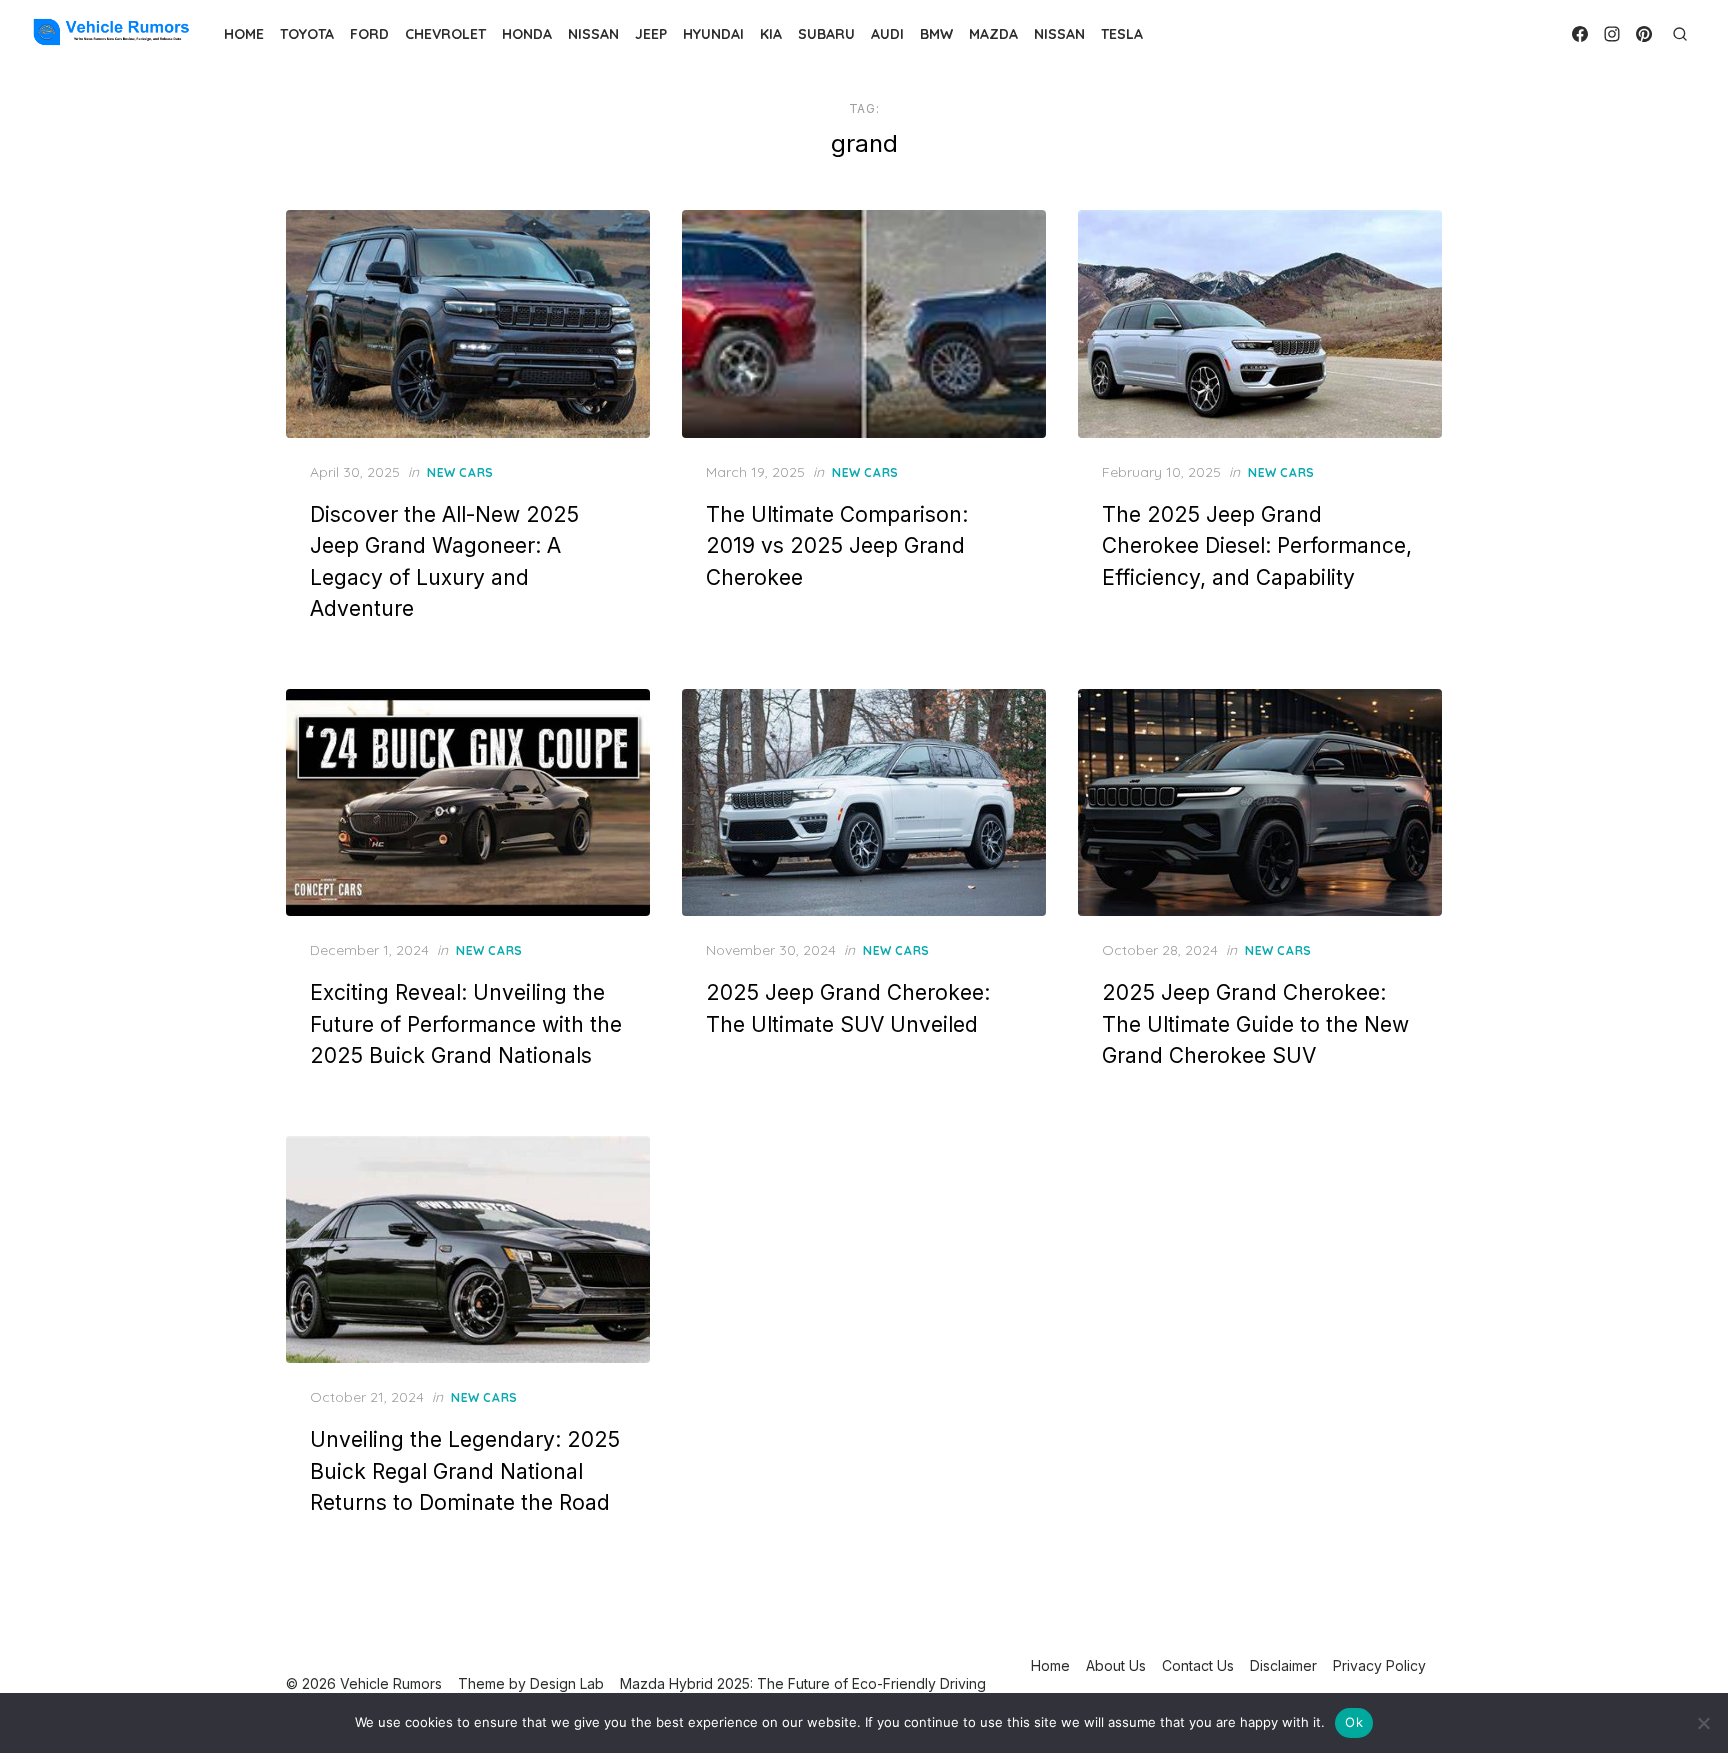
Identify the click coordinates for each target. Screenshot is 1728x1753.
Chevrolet (445, 34)
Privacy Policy (1379, 1665)
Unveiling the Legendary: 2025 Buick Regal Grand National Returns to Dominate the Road (465, 1471)
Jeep (651, 34)
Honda (527, 34)
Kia (771, 34)
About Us (1116, 1665)
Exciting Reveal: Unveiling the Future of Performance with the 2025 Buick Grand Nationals (466, 1024)
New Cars (460, 472)
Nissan (593, 34)
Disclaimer (1283, 1665)
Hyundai (713, 34)
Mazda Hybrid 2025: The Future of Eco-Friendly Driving (803, 1683)
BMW (936, 34)
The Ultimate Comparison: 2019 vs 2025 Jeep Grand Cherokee (837, 546)
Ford (369, 34)
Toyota (307, 34)
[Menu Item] (1580, 34)
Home (244, 34)
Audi (887, 34)
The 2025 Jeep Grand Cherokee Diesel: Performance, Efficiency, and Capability (1257, 546)
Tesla (1122, 34)
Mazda (993, 34)
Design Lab (567, 1683)
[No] (1703, 1723)
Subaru (826, 34)
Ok (1354, 1722)
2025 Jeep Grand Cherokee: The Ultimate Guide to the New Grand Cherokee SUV (1255, 1024)
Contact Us (1198, 1665)
